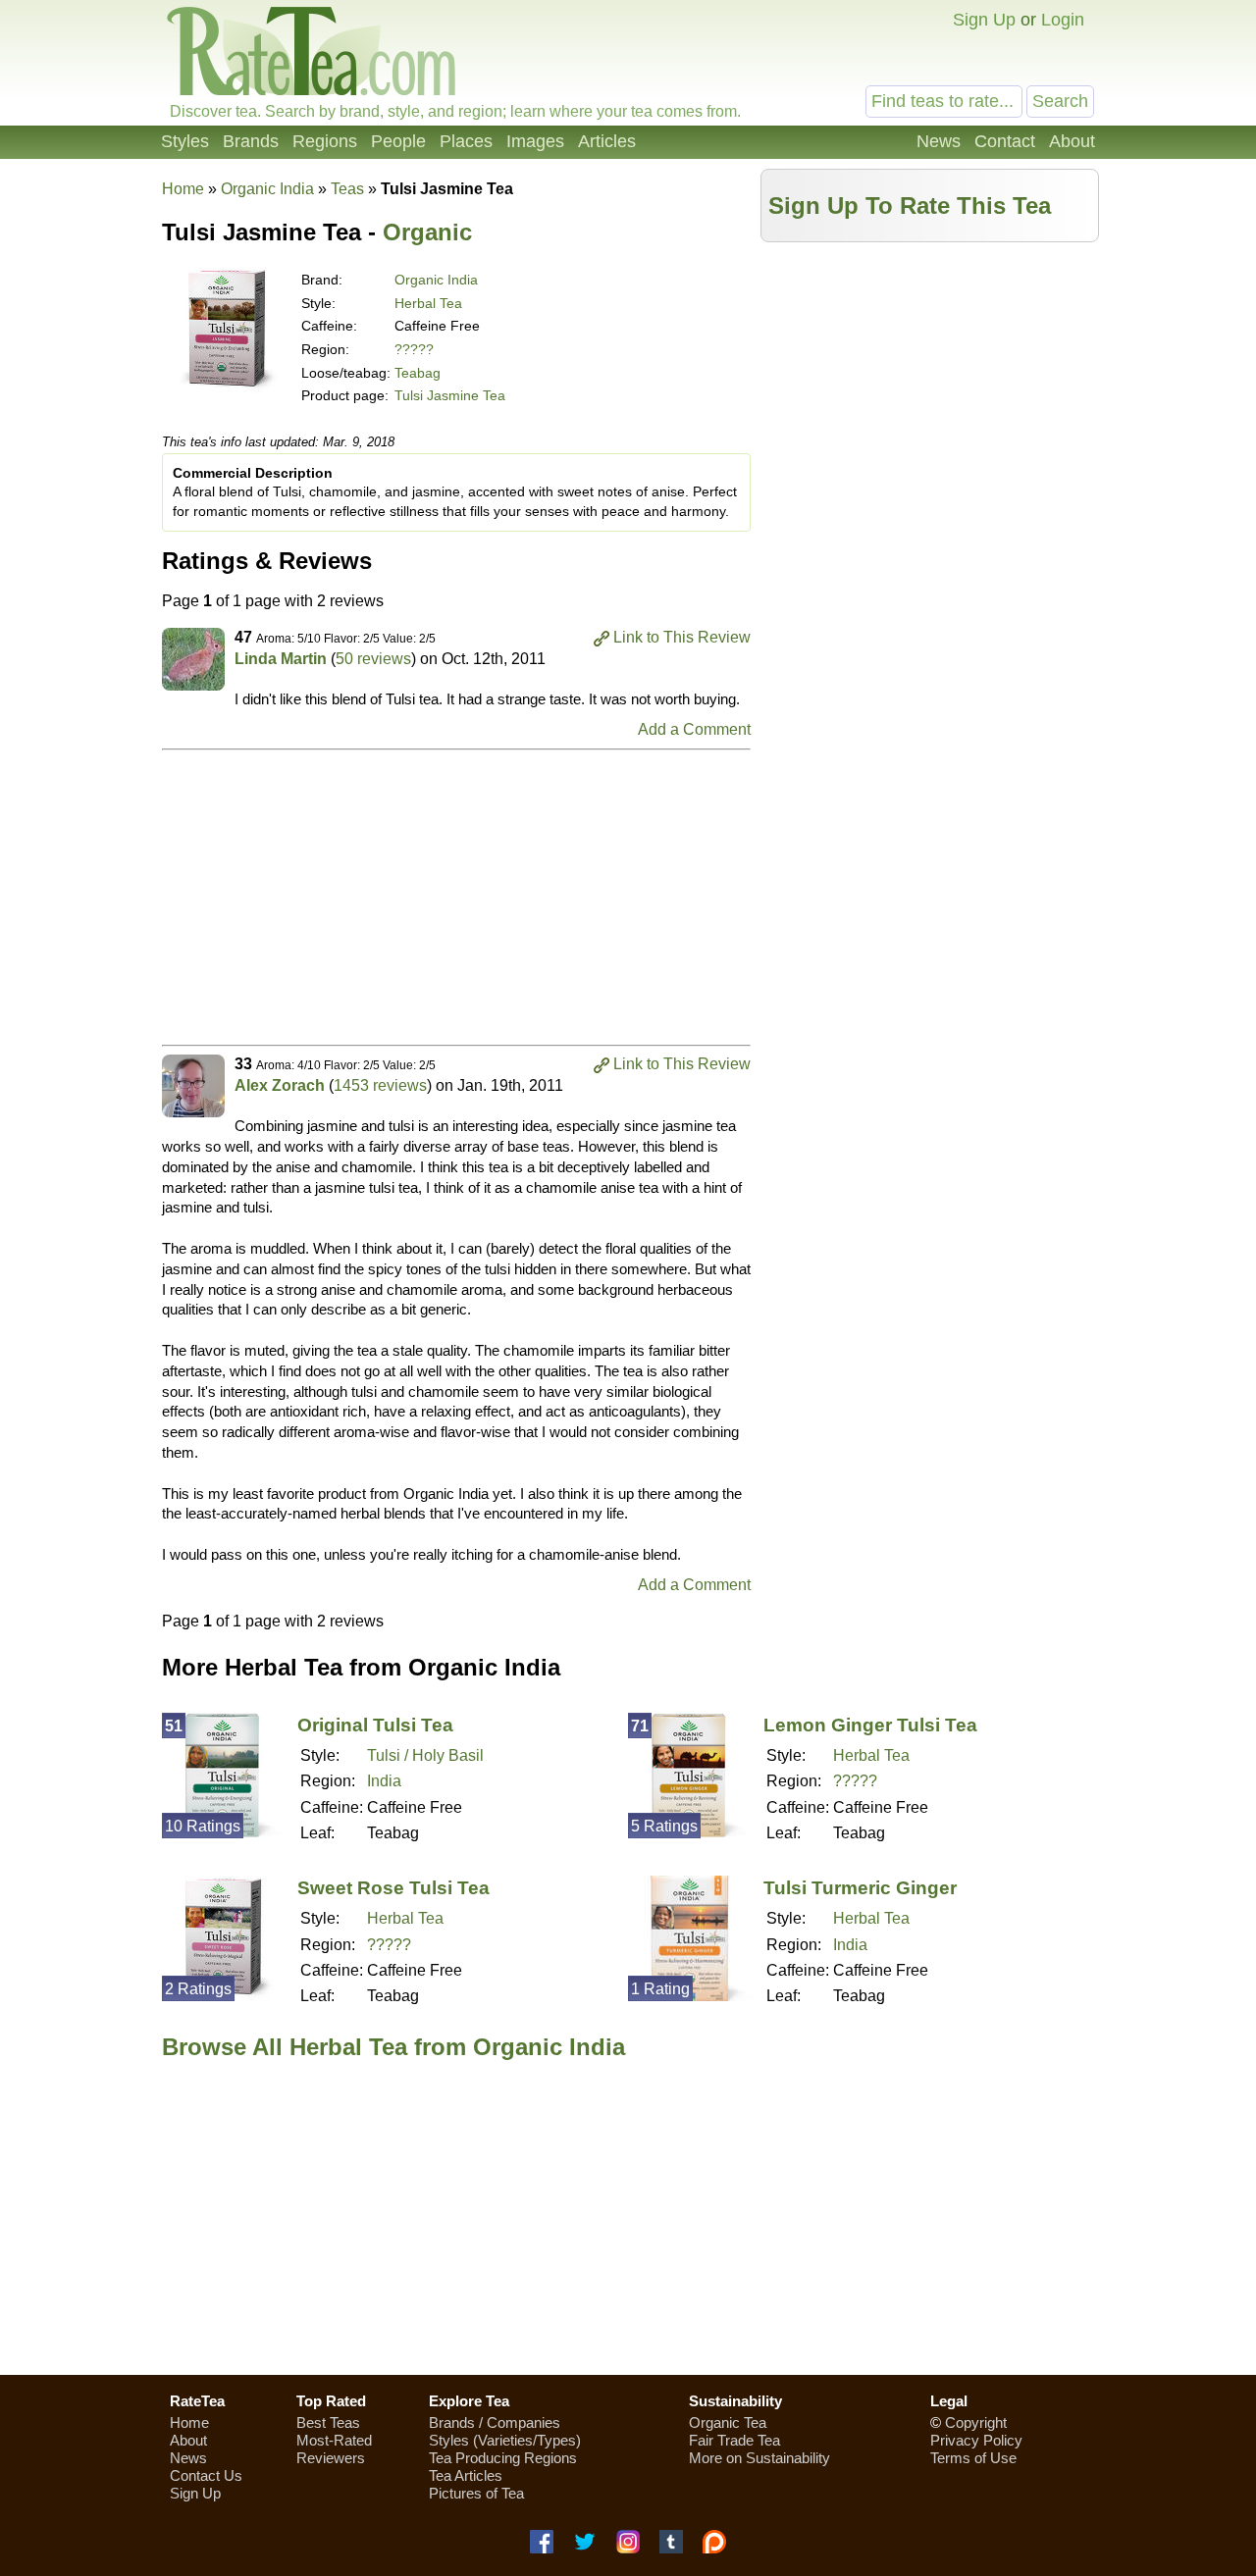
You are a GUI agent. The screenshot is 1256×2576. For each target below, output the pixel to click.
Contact (1005, 141)
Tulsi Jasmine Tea (450, 395)
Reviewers (331, 2458)
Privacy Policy (976, 2440)
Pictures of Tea (476, 2493)
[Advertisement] (930, 389)
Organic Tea (728, 2422)
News (939, 141)
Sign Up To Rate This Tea (910, 206)
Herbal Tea (428, 303)
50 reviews (373, 659)
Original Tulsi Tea (375, 1725)
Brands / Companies (495, 2422)
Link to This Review (682, 637)
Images (535, 141)
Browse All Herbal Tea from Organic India (393, 2047)
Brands (251, 141)
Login (1063, 20)
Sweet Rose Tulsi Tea (393, 1888)
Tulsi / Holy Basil (425, 1755)
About (1072, 141)
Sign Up (984, 20)
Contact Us (206, 2475)
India (384, 1781)
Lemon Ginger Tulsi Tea (870, 1725)
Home (183, 189)
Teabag (418, 373)
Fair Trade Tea (734, 2440)
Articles (607, 141)
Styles (185, 141)
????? (414, 349)
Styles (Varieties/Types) (505, 2440)
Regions (325, 141)
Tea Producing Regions (503, 2458)
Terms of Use (973, 2458)
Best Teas (328, 2422)
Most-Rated (334, 2440)
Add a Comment (694, 729)
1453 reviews (380, 1085)
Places (466, 141)
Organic (427, 232)
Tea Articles (466, 2475)
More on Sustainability (759, 2458)
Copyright (976, 2422)
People (398, 141)
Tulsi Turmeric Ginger (860, 1888)
